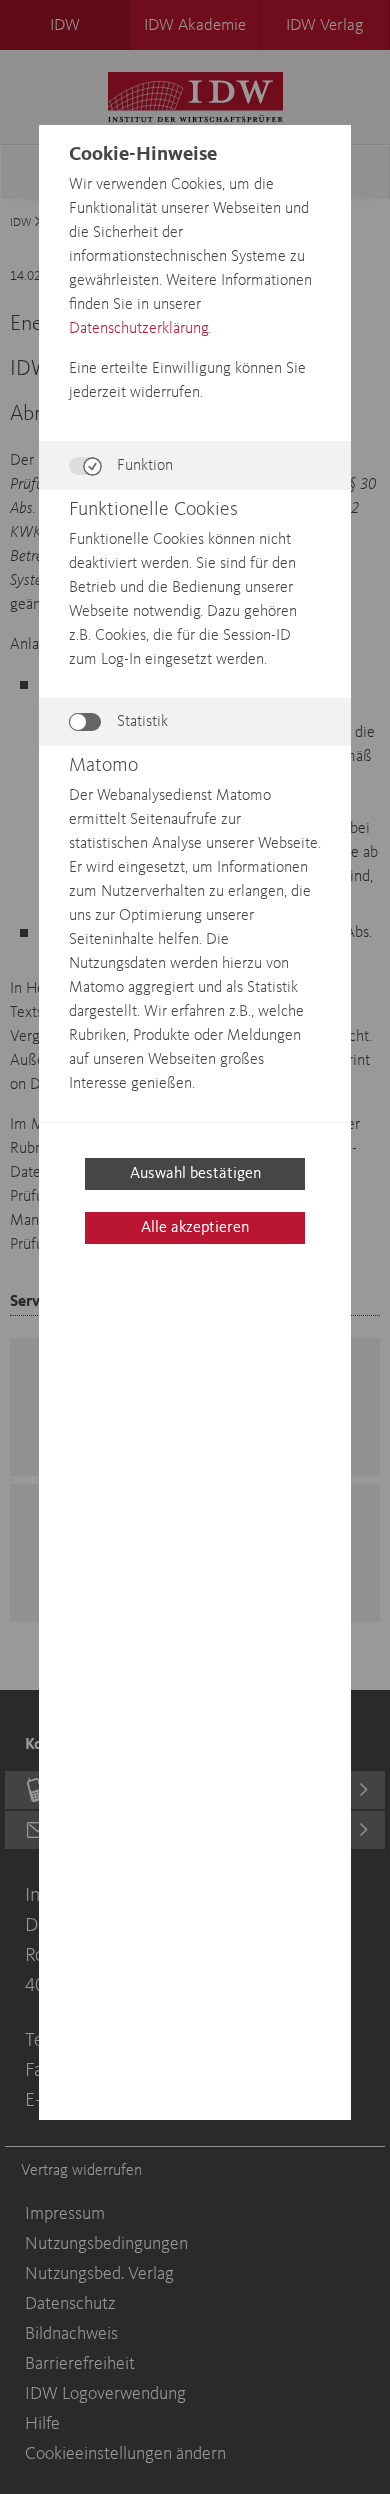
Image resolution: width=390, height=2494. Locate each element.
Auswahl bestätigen (195, 1174)
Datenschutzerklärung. (140, 329)
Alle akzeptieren (195, 1228)
